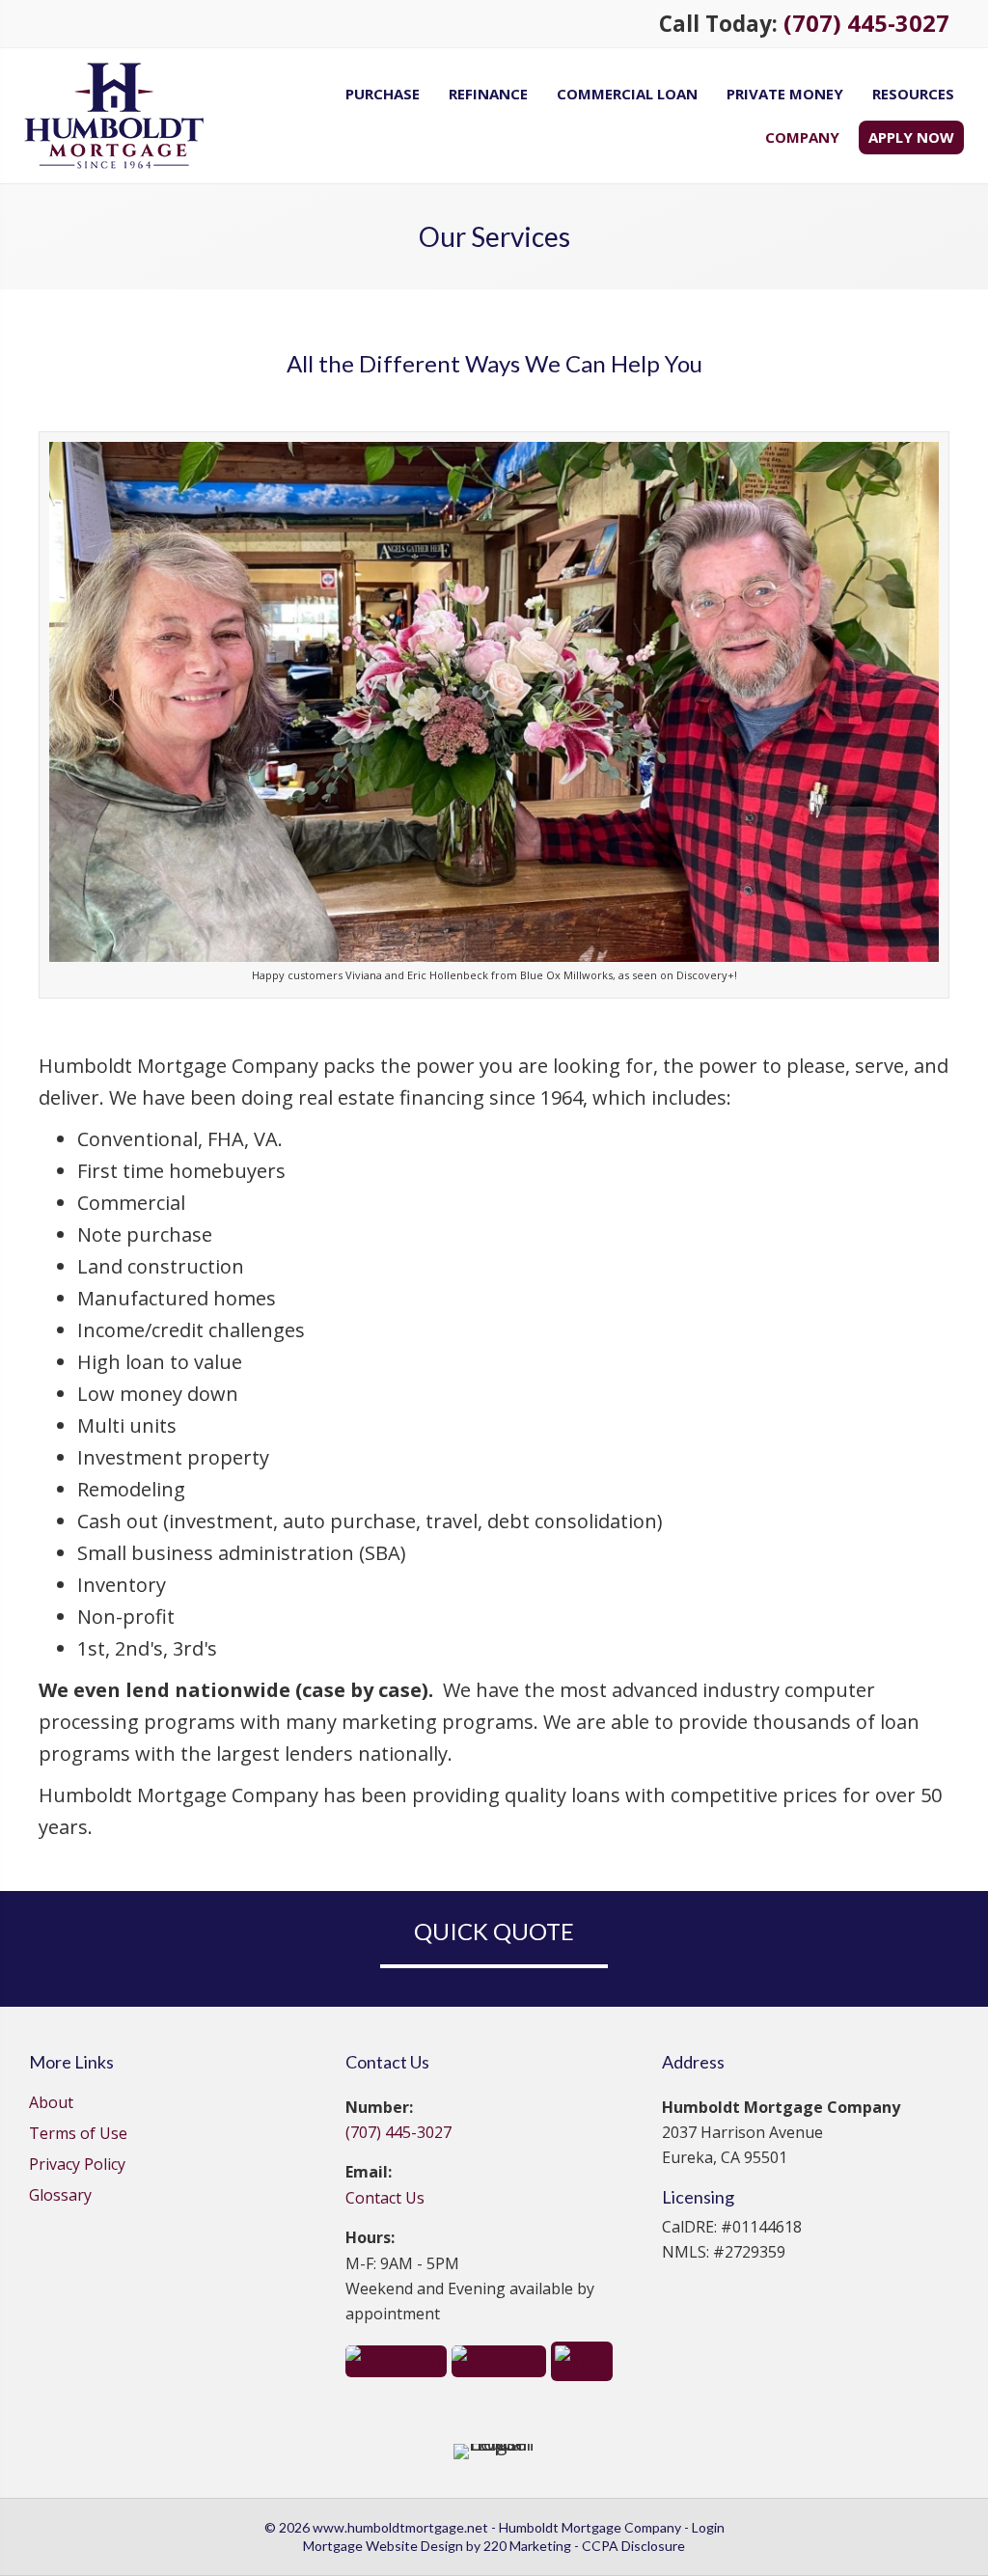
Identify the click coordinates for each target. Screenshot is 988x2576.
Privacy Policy (77, 2165)
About (51, 2104)
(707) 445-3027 (866, 23)
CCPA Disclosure (633, 2546)
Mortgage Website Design (383, 2546)
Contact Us (385, 2198)
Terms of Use (78, 2135)
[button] (396, 2359)
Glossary (60, 2196)
